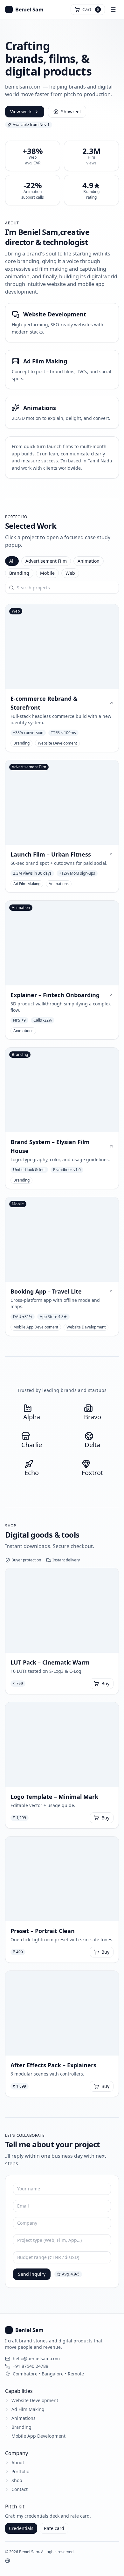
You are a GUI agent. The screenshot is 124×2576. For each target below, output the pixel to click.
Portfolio (20, 2471)
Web (70, 573)
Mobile (47, 573)
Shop (17, 2480)
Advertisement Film (46, 561)
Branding (19, 573)
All (12, 561)
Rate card (54, 2528)
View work (21, 112)
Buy (105, 1683)
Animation (89, 561)
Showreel (71, 112)
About (18, 2463)
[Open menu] (113, 10)
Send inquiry (32, 2274)
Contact (20, 2489)
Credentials (21, 2528)
